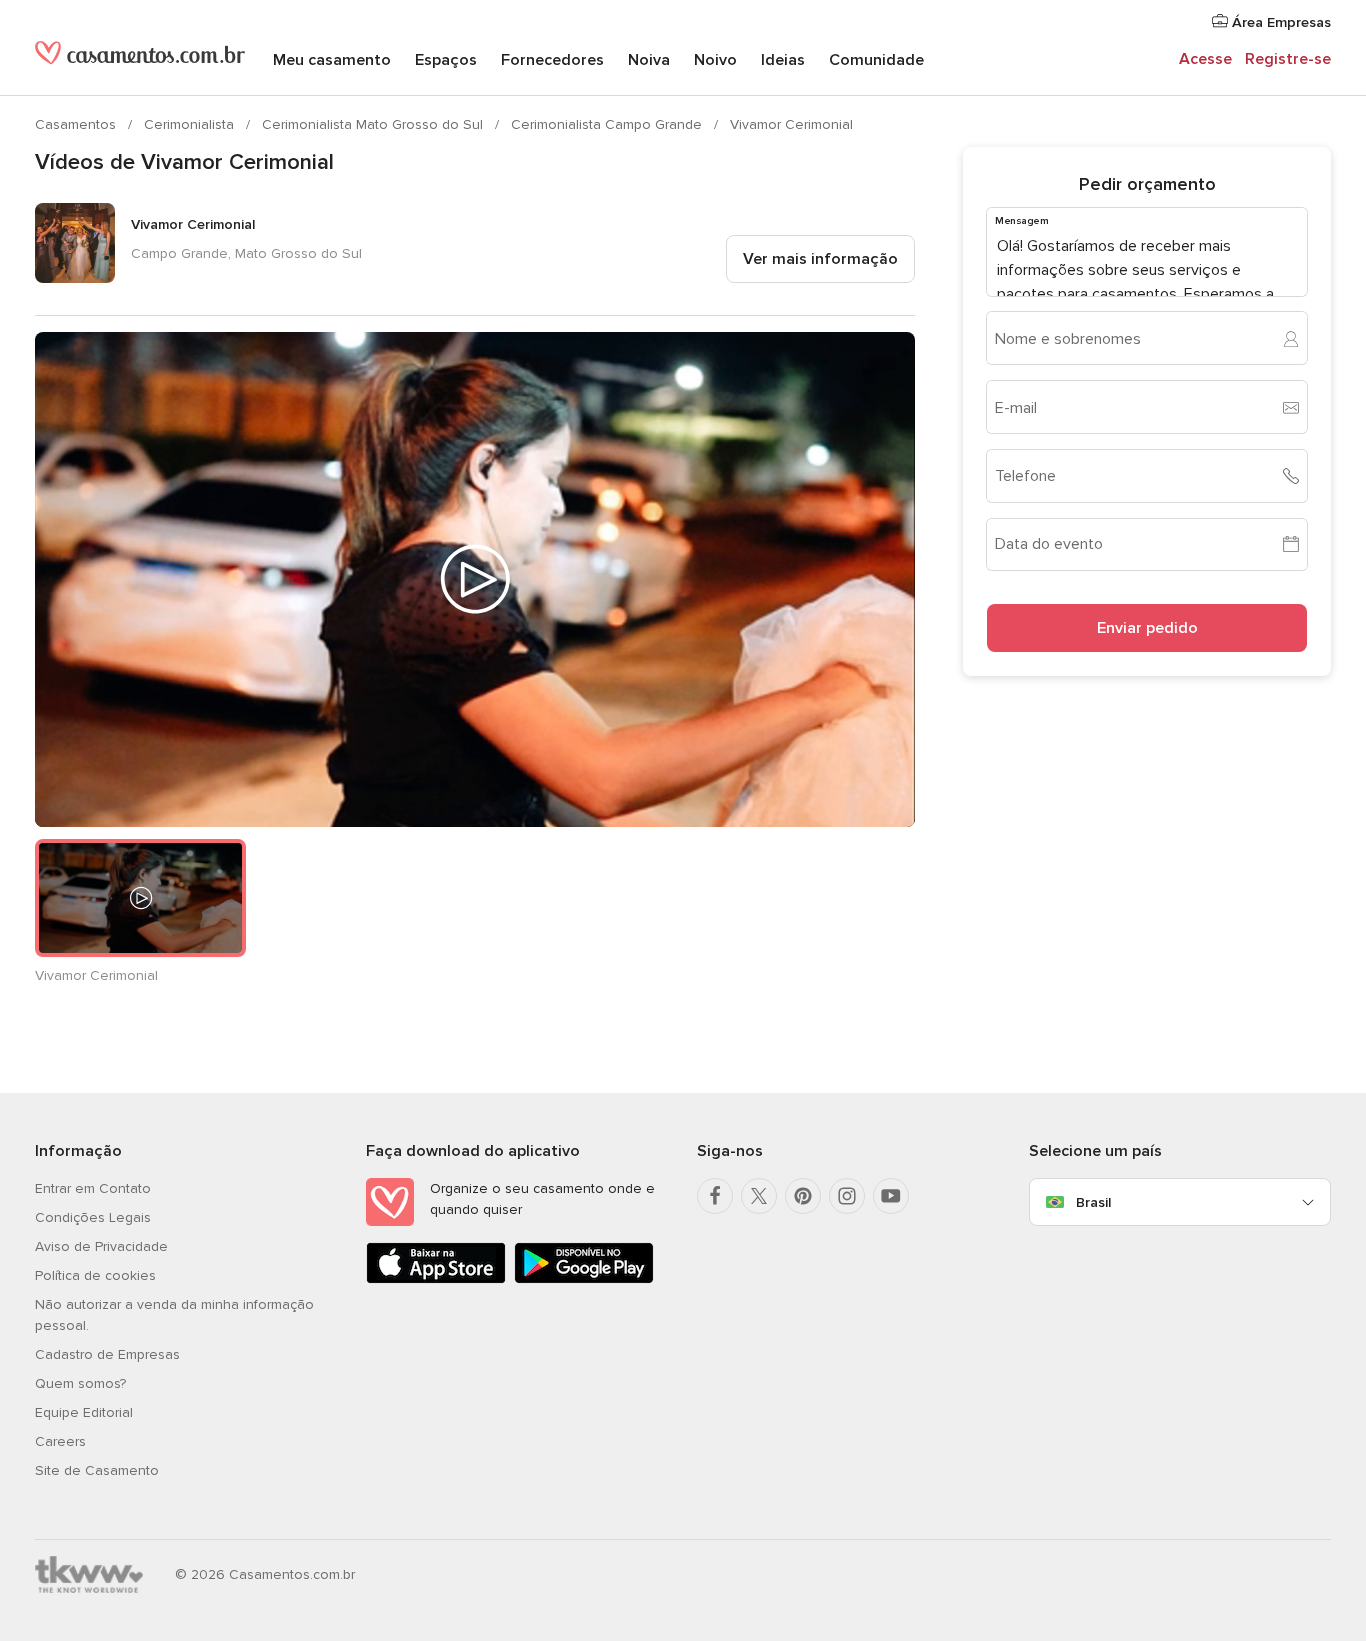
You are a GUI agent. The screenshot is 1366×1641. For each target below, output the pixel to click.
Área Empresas (1279, 22)
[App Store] (436, 1279)
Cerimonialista (191, 124)
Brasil (1093, 1202)
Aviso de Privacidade (101, 1246)
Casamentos (77, 124)
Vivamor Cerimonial (791, 124)
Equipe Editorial (84, 1412)
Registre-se (1288, 59)
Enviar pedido (1147, 628)
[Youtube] (891, 1196)
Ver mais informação (820, 259)
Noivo (715, 60)
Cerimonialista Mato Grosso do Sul (374, 124)
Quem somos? (80, 1383)
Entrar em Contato (93, 1188)
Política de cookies (95, 1275)
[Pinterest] (803, 1196)
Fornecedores (552, 60)
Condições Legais (93, 1217)
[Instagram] (847, 1196)
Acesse (1205, 59)
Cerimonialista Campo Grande (608, 124)
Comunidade (876, 60)
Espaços (446, 60)
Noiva (649, 60)
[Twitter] (759, 1196)
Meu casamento (332, 60)
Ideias (783, 60)
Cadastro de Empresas (107, 1354)
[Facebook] (715, 1196)
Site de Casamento (97, 1470)
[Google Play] (584, 1279)
